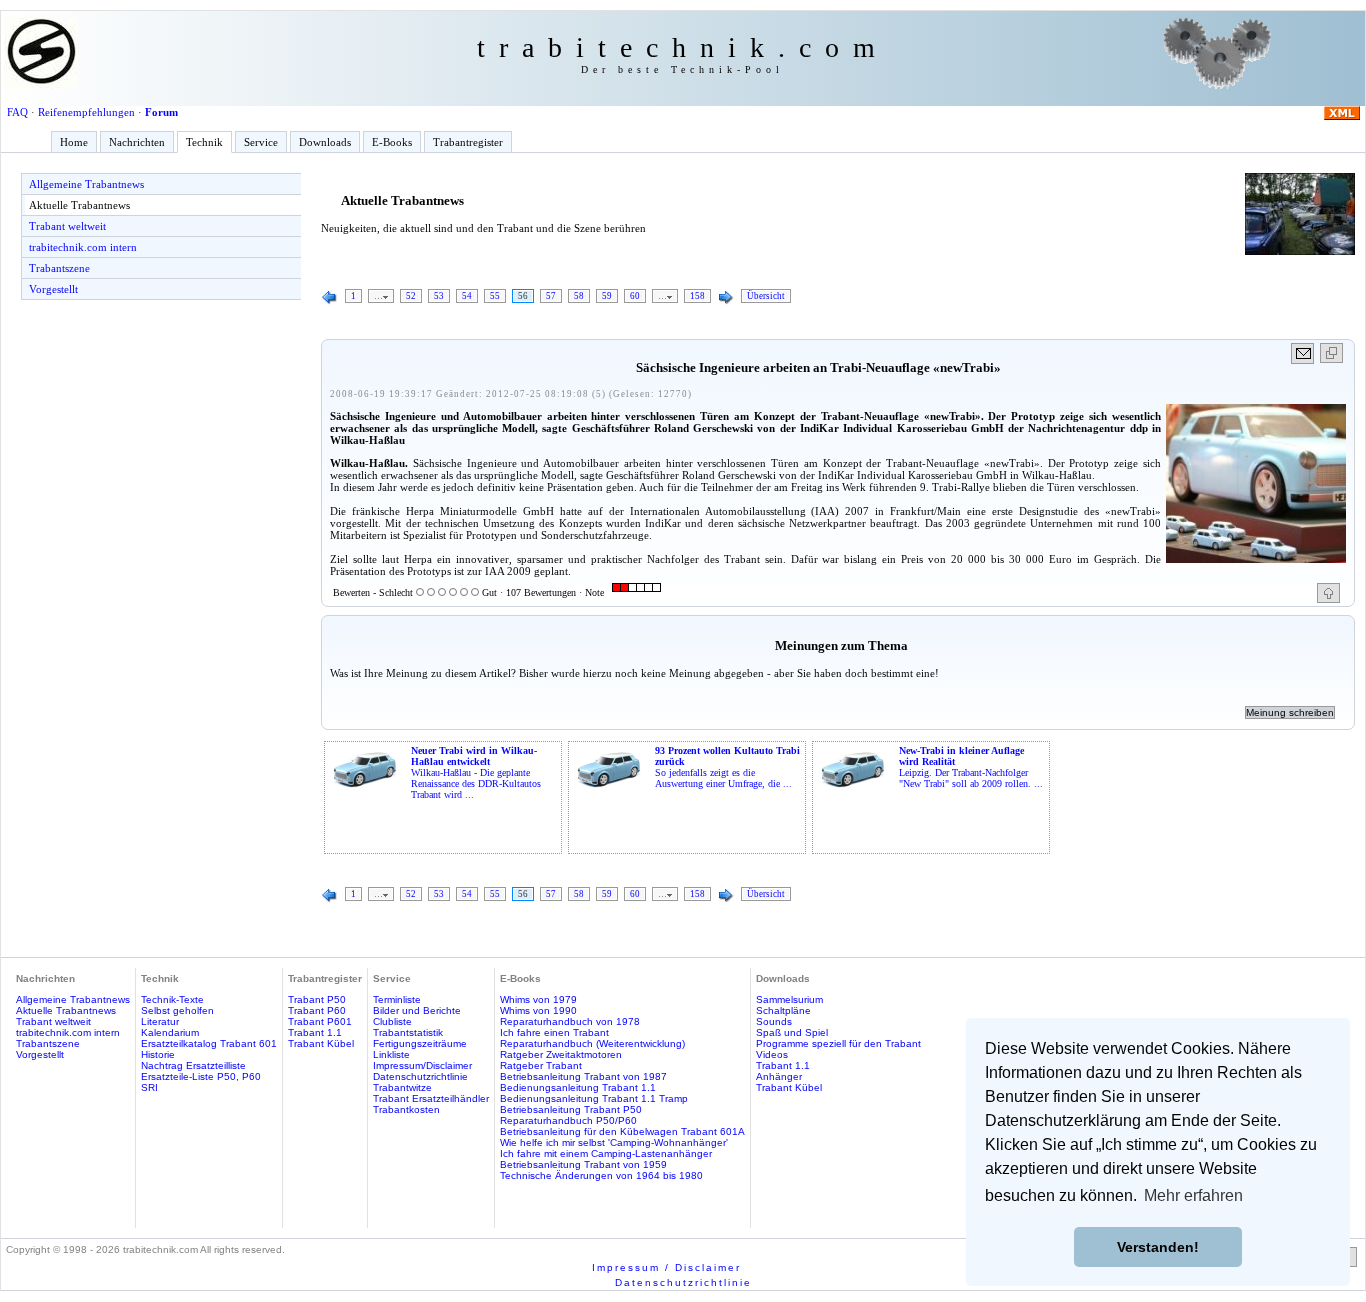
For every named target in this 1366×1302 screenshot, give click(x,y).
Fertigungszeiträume (420, 1043)
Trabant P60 (317, 1010)
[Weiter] (726, 298)
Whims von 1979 (538, 999)
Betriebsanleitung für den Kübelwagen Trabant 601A (622, 1131)
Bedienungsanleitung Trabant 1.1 (578, 1087)
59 (607, 296)
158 (697, 296)
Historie (158, 1054)
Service (261, 142)
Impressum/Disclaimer (422, 1065)
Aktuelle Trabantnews (79, 205)
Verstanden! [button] (1158, 1247)
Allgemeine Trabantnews (86, 184)
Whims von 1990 (538, 1010)
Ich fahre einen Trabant (554, 1032)
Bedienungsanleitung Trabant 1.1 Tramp (594, 1098)
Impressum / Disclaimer (666, 1267)
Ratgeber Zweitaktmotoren (561, 1054)
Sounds (774, 1021)
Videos (772, 1054)
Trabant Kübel (321, 1043)
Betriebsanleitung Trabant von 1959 (583, 1164)
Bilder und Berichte (417, 1010)
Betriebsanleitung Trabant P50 (571, 1109)
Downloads (325, 142)
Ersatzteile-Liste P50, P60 (201, 1076)
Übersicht (766, 296)
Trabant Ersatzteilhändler (431, 1098)
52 (411, 296)
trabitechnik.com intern (83, 247)
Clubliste (392, 1021)
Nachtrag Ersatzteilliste (193, 1065)
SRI (149, 1087)
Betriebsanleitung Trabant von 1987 (583, 1076)
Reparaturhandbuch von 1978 (570, 1021)
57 (551, 296)
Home (74, 142)
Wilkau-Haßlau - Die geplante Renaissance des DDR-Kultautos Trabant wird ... (476, 772)
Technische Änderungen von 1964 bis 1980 (601, 1175)
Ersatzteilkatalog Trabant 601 (209, 1043)
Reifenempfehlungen (86, 112)
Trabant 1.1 (315, 1032)
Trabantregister (468, 142)
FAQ (17, 112)
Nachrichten (137, 142)
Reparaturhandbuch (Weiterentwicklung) (592, 1043)
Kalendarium (170, 1032)
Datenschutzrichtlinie (420, 1076)
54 (467, 296)
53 (439, 296)
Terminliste (397, 999)
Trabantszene (59, 268)
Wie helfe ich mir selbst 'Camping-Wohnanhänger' (614, 1142)
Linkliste (391, 1054)
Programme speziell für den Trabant (838, 1043)
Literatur (160, 1021)
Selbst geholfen (177, 1010)
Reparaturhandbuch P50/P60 (568, 1120)
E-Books (392, 142)
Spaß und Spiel (792, 1032)
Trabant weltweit (67, 226)
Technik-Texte (172, 999)
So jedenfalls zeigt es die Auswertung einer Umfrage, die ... (727, 767)
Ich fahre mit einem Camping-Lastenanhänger (606, 1153)
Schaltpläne (783, 1010)
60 (635, 296)
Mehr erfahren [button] (1193, 1195)
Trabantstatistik (408, 1032)
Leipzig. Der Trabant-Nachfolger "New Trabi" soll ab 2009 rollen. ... (971, 767)
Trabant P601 (320, 1021)
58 (579, 296)
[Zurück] (330, 298)
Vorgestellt (53, 289)
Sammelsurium (789, 999)
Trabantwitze (402, 1087)
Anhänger (779, 1076)
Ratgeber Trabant (541, 1065)
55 (495, 296)
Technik (204, 142)
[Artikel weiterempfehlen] (1303, 353)
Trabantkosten (406, 1109)
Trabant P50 (317, 999)
